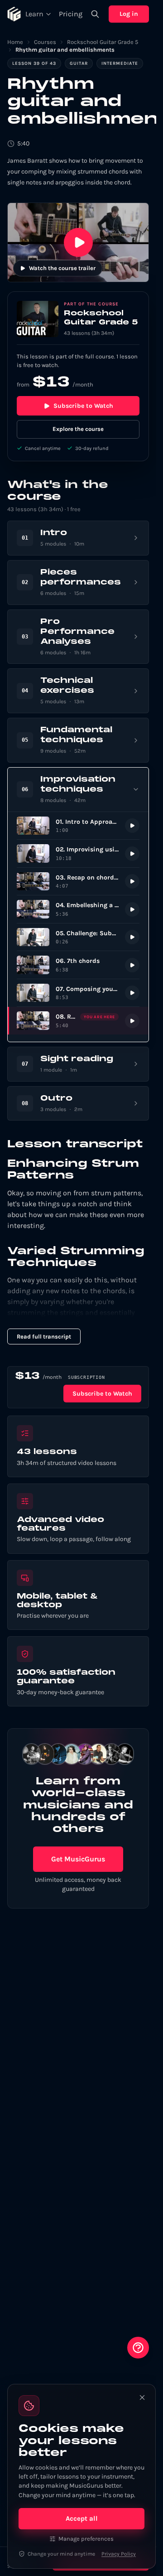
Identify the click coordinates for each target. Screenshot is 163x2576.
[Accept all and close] (142, 2397)
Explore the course (78, 429)
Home (15, 42)
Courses (45, 42)
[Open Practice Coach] (138, 2348)
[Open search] (95, 14)
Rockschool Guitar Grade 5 (103, 42)
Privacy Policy (119, 2554)
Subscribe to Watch (83, 406)
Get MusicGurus (78, 1859)
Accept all (82, 2518)
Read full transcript (44, 1336)
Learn (34, 14)
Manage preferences (86, 2539)
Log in (129, 14)
